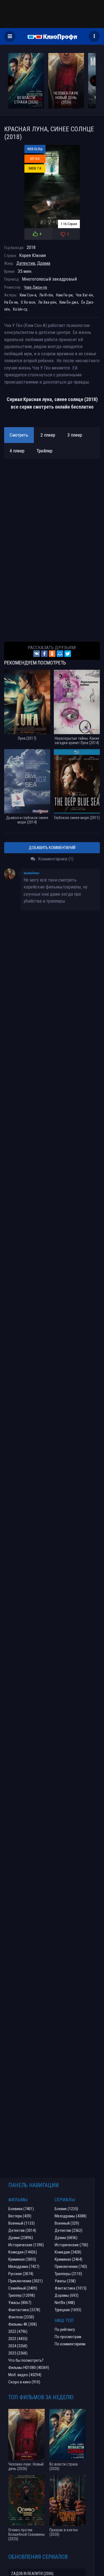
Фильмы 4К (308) (23, 2324)
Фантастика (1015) (71, 2288)
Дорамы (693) (67, 2295)
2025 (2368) (18, 2353)
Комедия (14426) (23, 2252)
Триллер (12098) (22, 2295)
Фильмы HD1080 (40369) (29, 2368)
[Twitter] (68, 654)
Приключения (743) (71, 2267)
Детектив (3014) (22, 2230)
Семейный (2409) (23, 2288)
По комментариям (70, 2344)
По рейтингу (65, 2330)
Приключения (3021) (26, 2281)
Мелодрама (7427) (24, 2267)
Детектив (26, 263)
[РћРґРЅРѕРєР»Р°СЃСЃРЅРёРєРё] (52, 654)
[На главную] (52, 36)
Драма (44, 263)
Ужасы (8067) (20, 2303)
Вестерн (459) (20, 2216)
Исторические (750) (71, 2245)
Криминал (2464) (69, 2259)
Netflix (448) (65, 2303)
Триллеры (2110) (68, 2274)
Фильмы (18, 2200)
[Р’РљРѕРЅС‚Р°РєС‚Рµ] (37, 654)
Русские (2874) (21, 2274)
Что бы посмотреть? (26, 2360)
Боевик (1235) (66, 2209)
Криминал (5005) (22, 2259)
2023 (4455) (18, 2339)
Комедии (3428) (68, 2252)
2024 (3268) (18, 2346)
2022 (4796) (18, 2331)
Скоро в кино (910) (24, 2382)
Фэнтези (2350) (21, 2317)
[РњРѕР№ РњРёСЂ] (60, 654)
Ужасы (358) (65, 2281)
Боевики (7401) (21, 2209)
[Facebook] (44, 654)
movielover (32, 873)
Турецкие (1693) (68, 2310)
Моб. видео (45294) (25, 2375)
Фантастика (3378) (24, 2310)
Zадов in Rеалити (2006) (32, 2574)
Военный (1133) (21, 2223)
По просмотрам (68, 2337)
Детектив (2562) (69, 2230)
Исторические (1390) (26, 2245)
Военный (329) (67, 2223)
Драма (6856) (66, 2238)
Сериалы (65, 2200)
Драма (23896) (21, 2238)
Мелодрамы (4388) (71, 2216)
